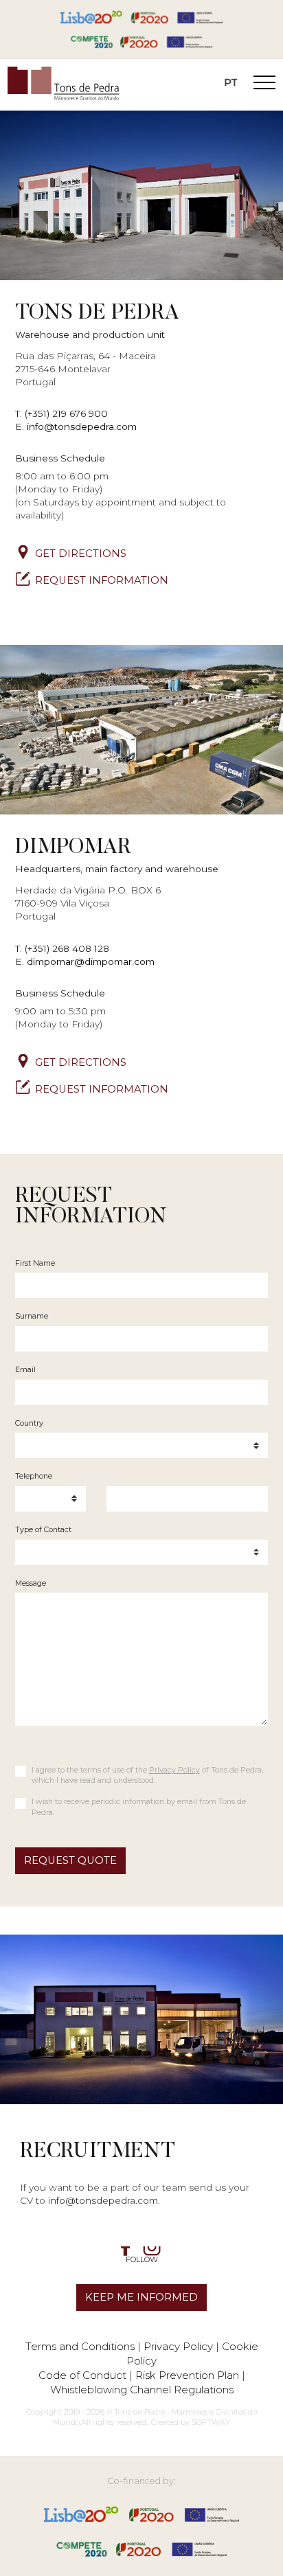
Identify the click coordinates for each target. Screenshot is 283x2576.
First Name (35, 1263)
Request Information (102, 580)
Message (31, 1583)
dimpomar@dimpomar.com (91, 961)
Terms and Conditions (80, 2346)
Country (29, 1423)
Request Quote (70, 1860)
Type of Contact (43, 1529)
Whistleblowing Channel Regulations (142, 2390)
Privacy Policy (174, 1770)
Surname (32, 1316)
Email (25, 1369)
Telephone (34, 1476)
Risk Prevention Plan (187, 2375)
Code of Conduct (82, 2375)
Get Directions (81, 554)
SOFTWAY (211, 2422)
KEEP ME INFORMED (141, 2297)
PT (231, 82)
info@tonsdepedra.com (82, 426)
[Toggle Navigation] (264, 84)
